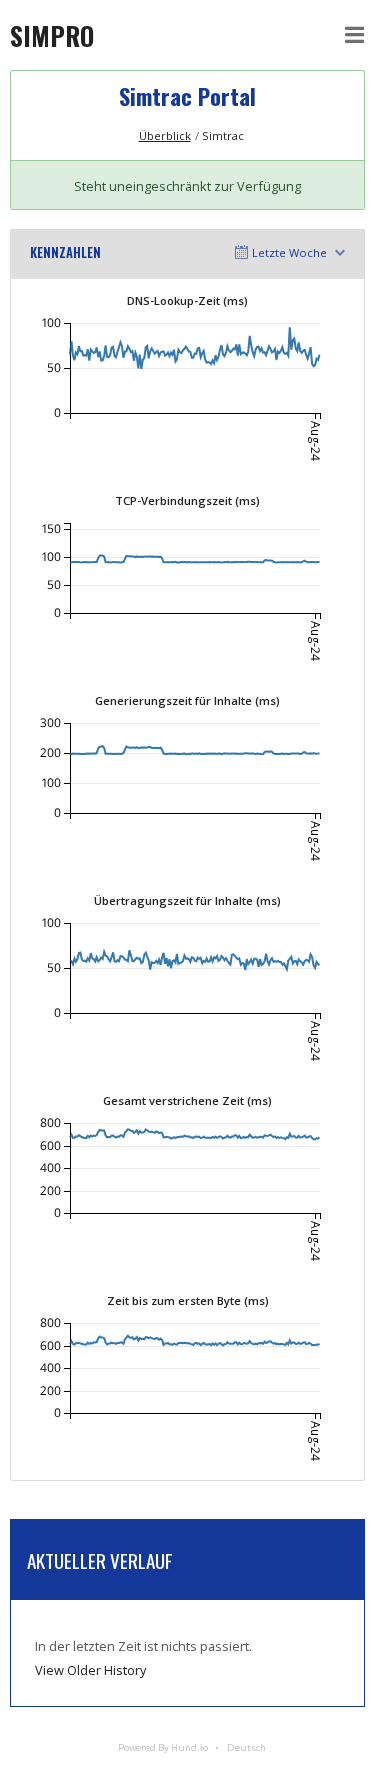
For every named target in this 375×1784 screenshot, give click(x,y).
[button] (355, 35)
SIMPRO (52, 35)
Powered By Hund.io (163, 1747)
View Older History (90, 1670)
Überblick (165, 135)
